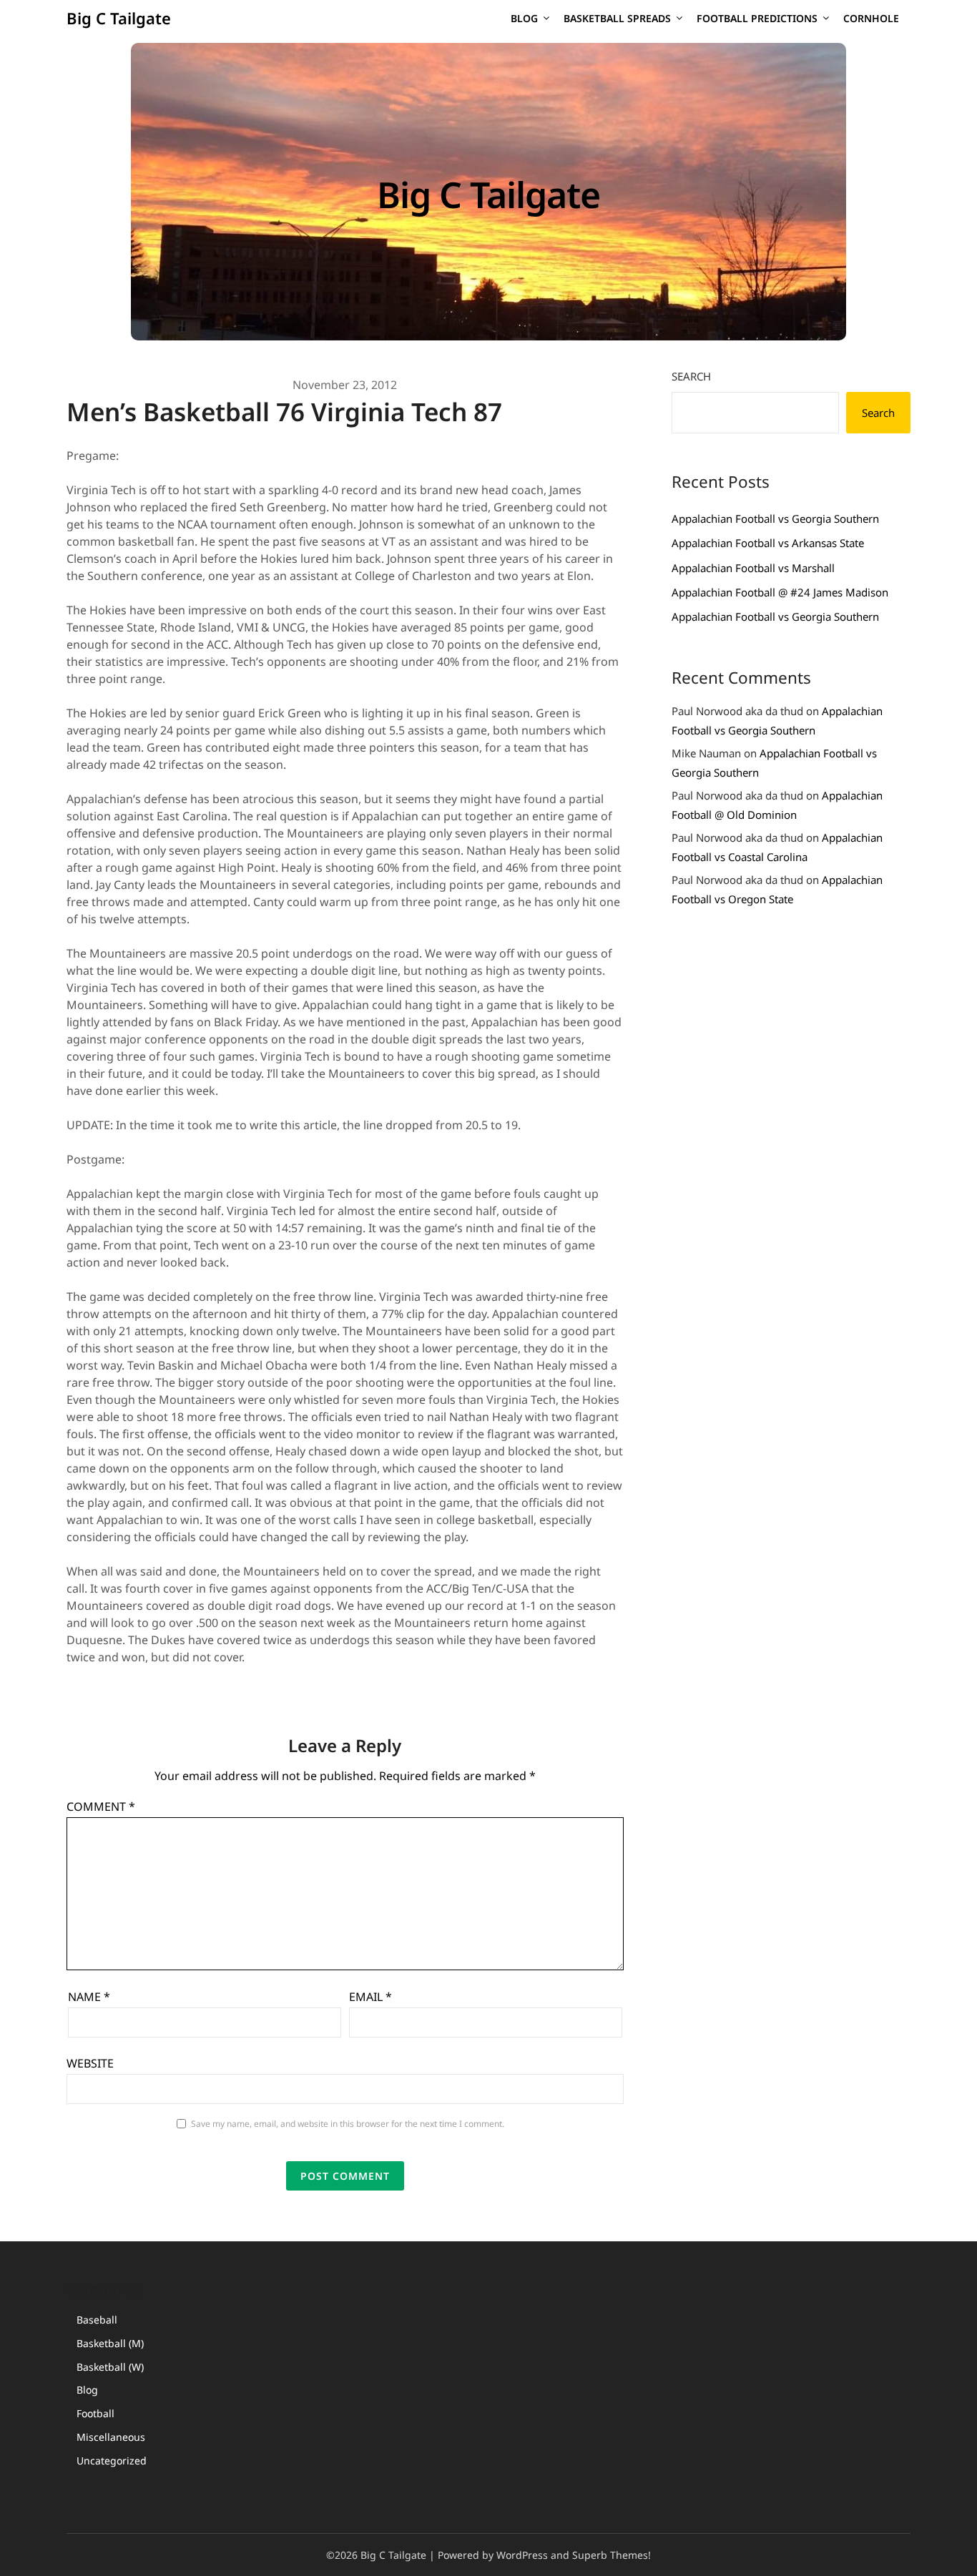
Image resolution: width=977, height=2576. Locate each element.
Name (89, 1997)
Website (90, 2063)
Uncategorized (112, 2461)
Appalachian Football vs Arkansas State (768, 543)
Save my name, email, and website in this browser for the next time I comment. (348, 2124)
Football (95, 2413)
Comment (101, 1806)
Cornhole (871, 18)
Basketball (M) (110, 2343)
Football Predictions (757, 18)
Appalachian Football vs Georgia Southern (775, 518)
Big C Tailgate (119, 18)
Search (691, 376)
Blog (524, 18)
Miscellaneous (111, 2437)
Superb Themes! (612, 2555)
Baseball (97, 2320)
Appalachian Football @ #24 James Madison (780, 592)
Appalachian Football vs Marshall (753, 568)
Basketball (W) (110, 2367)
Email (370, 1997)
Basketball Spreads (617, 18)
